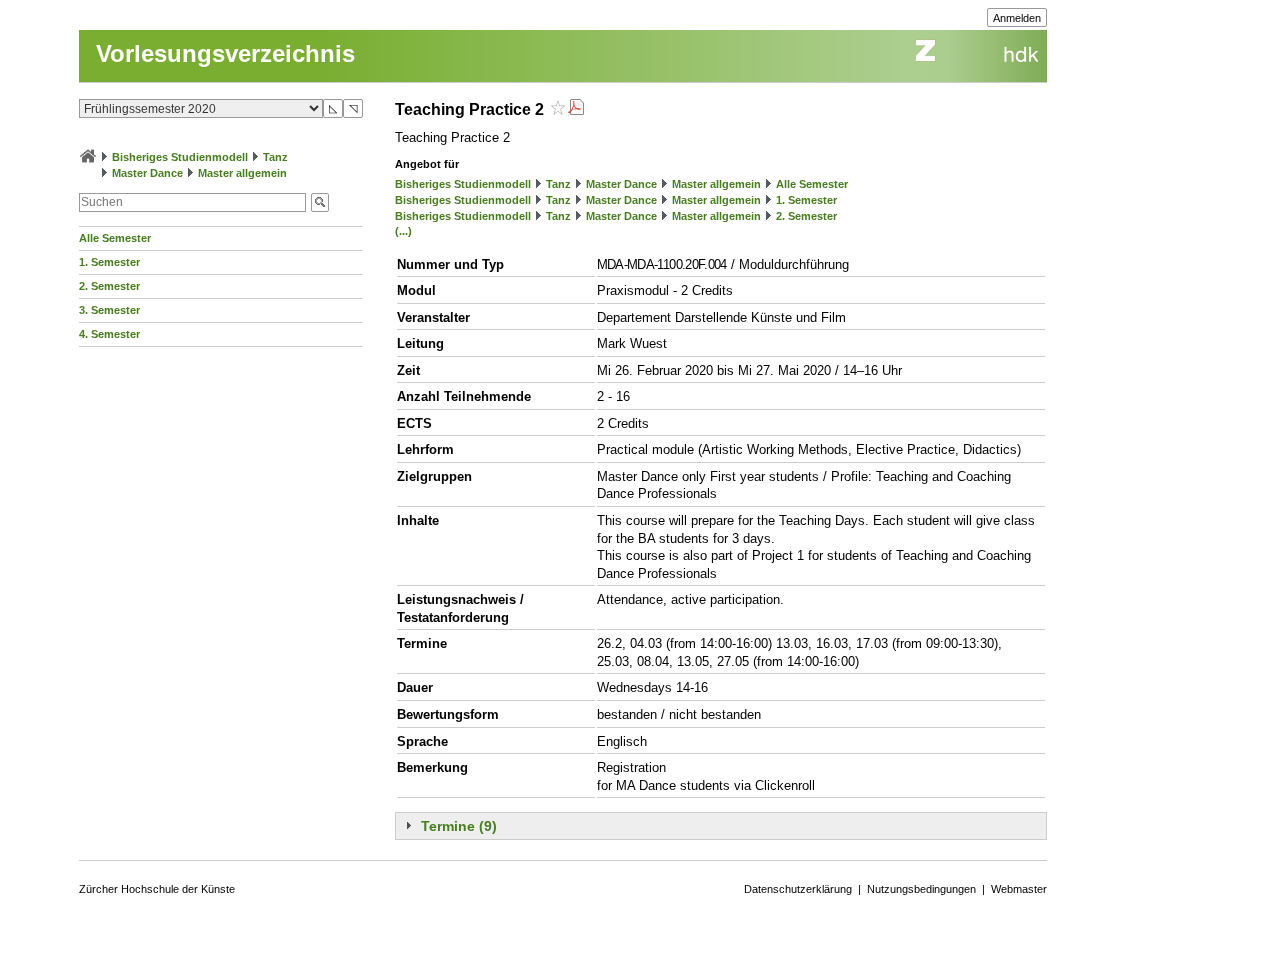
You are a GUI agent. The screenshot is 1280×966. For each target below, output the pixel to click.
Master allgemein (242, 173)
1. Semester (109, 262)
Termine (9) (459, 826)
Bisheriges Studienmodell (180, 157)
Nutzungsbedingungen (921, 889)
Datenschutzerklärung (798, 889)
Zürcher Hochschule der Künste (157, 889)
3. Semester (109, 310)
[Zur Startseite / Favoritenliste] (88, 157)
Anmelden (1017, 18)
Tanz (275, 157)
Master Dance (147, 173)
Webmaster (1019, 889)
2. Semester (109, 286)
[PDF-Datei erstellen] (576, 109)
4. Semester (109, 334)
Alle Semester (115, 238)
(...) (403, 231)
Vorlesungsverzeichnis (225, 53)
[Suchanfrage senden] (320, 202)
